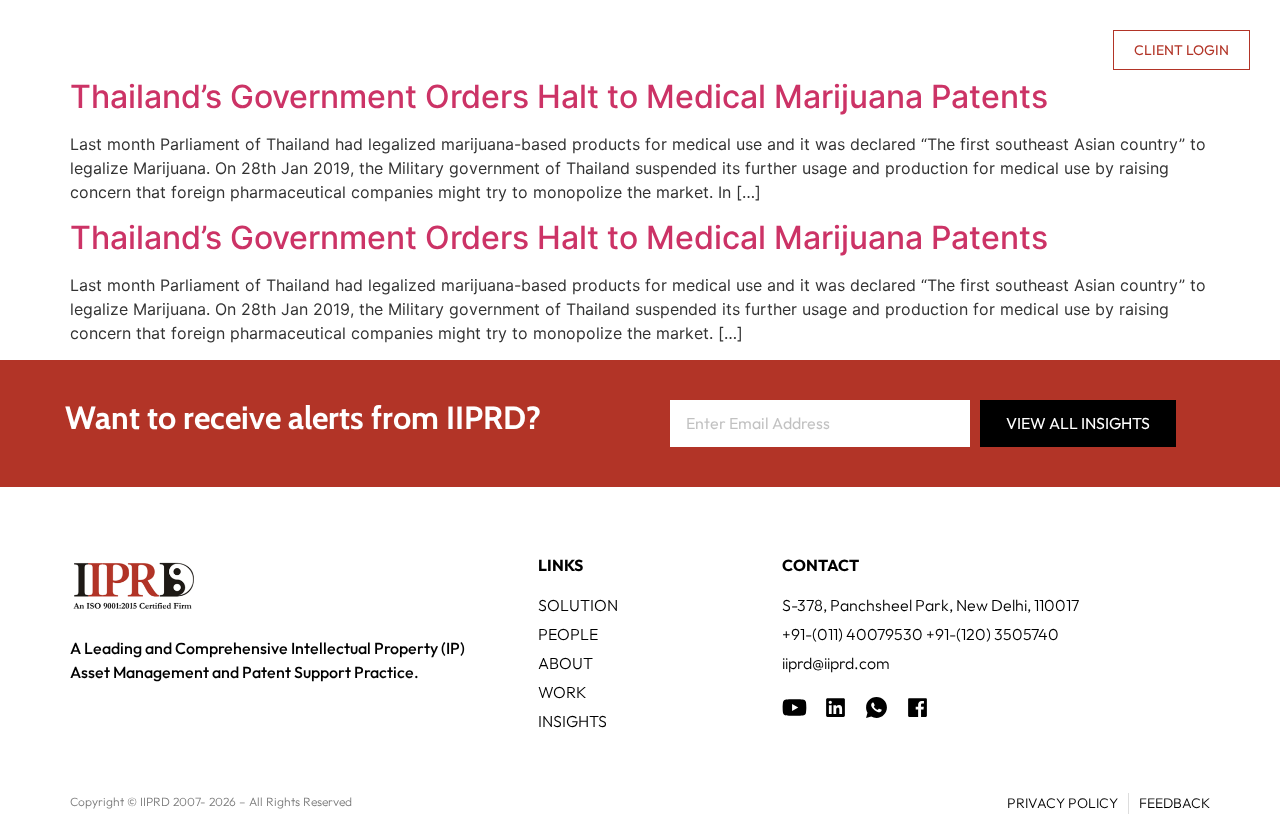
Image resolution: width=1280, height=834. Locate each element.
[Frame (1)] (835, 707)
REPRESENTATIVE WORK (683, 50)
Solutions (379, 50)
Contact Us (1049, 50)
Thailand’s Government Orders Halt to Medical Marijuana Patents (559, 96)
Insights (839, 50)
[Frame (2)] (917, 707)
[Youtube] (794, 707)
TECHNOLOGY (510, 50)
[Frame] (876, 707)
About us (926, 50)
